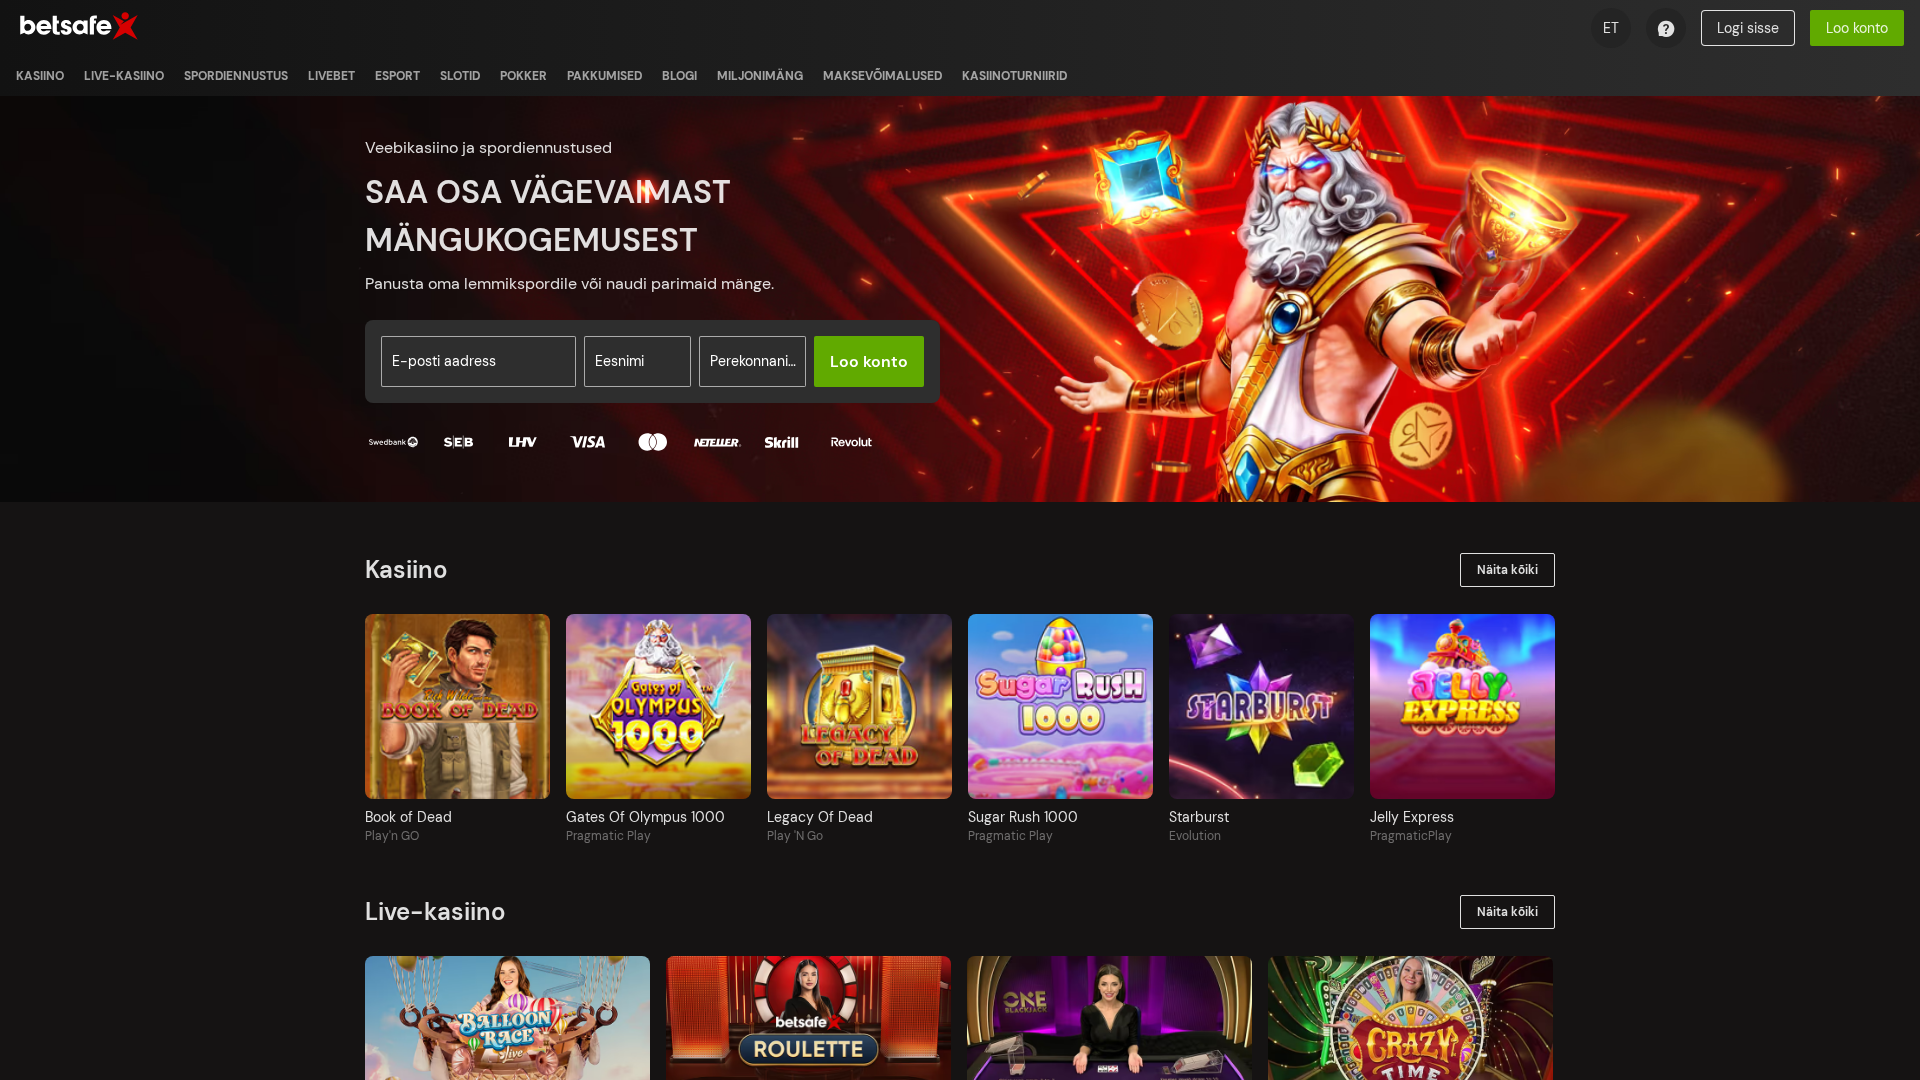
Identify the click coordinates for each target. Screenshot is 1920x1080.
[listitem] (40, 76)
